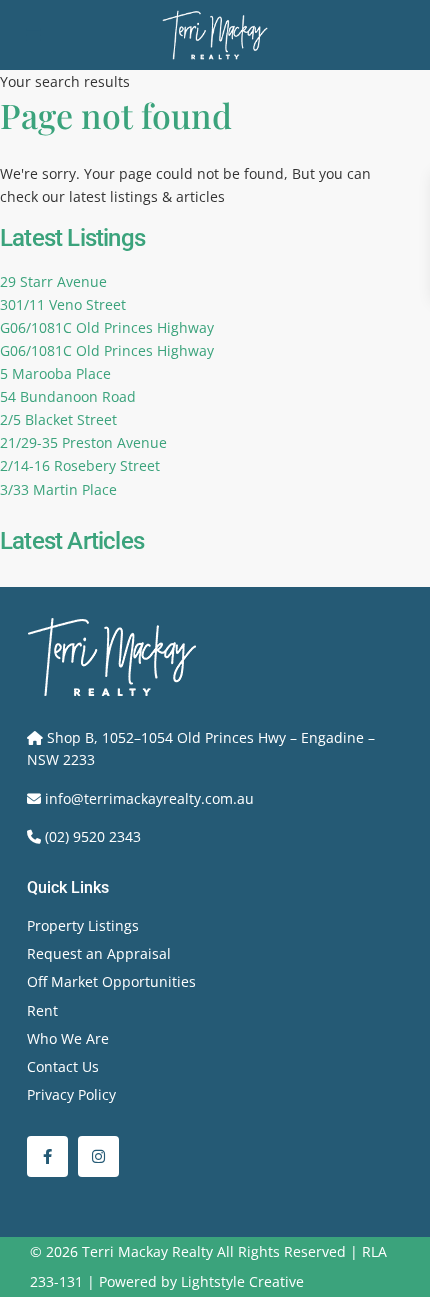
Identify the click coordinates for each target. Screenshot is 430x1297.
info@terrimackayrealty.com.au (149, 798)
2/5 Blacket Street (58, 419)
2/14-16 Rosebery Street (80, 465)
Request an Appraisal (99, 953)
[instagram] (98, 1156)
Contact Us (63, 1066)
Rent (42, 1010)
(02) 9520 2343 (93, 836)
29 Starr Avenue (53, 281)
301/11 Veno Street (63, 304)
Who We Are (68, 1038)
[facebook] (47, 1156)
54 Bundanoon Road (68, 396)
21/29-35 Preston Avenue (83, 442)
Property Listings (83, 925)
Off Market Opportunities (111, 981)
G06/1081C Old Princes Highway (107, 327)
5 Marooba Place (55, 373)
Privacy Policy (71, 1094)
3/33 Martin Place (58, 489)
